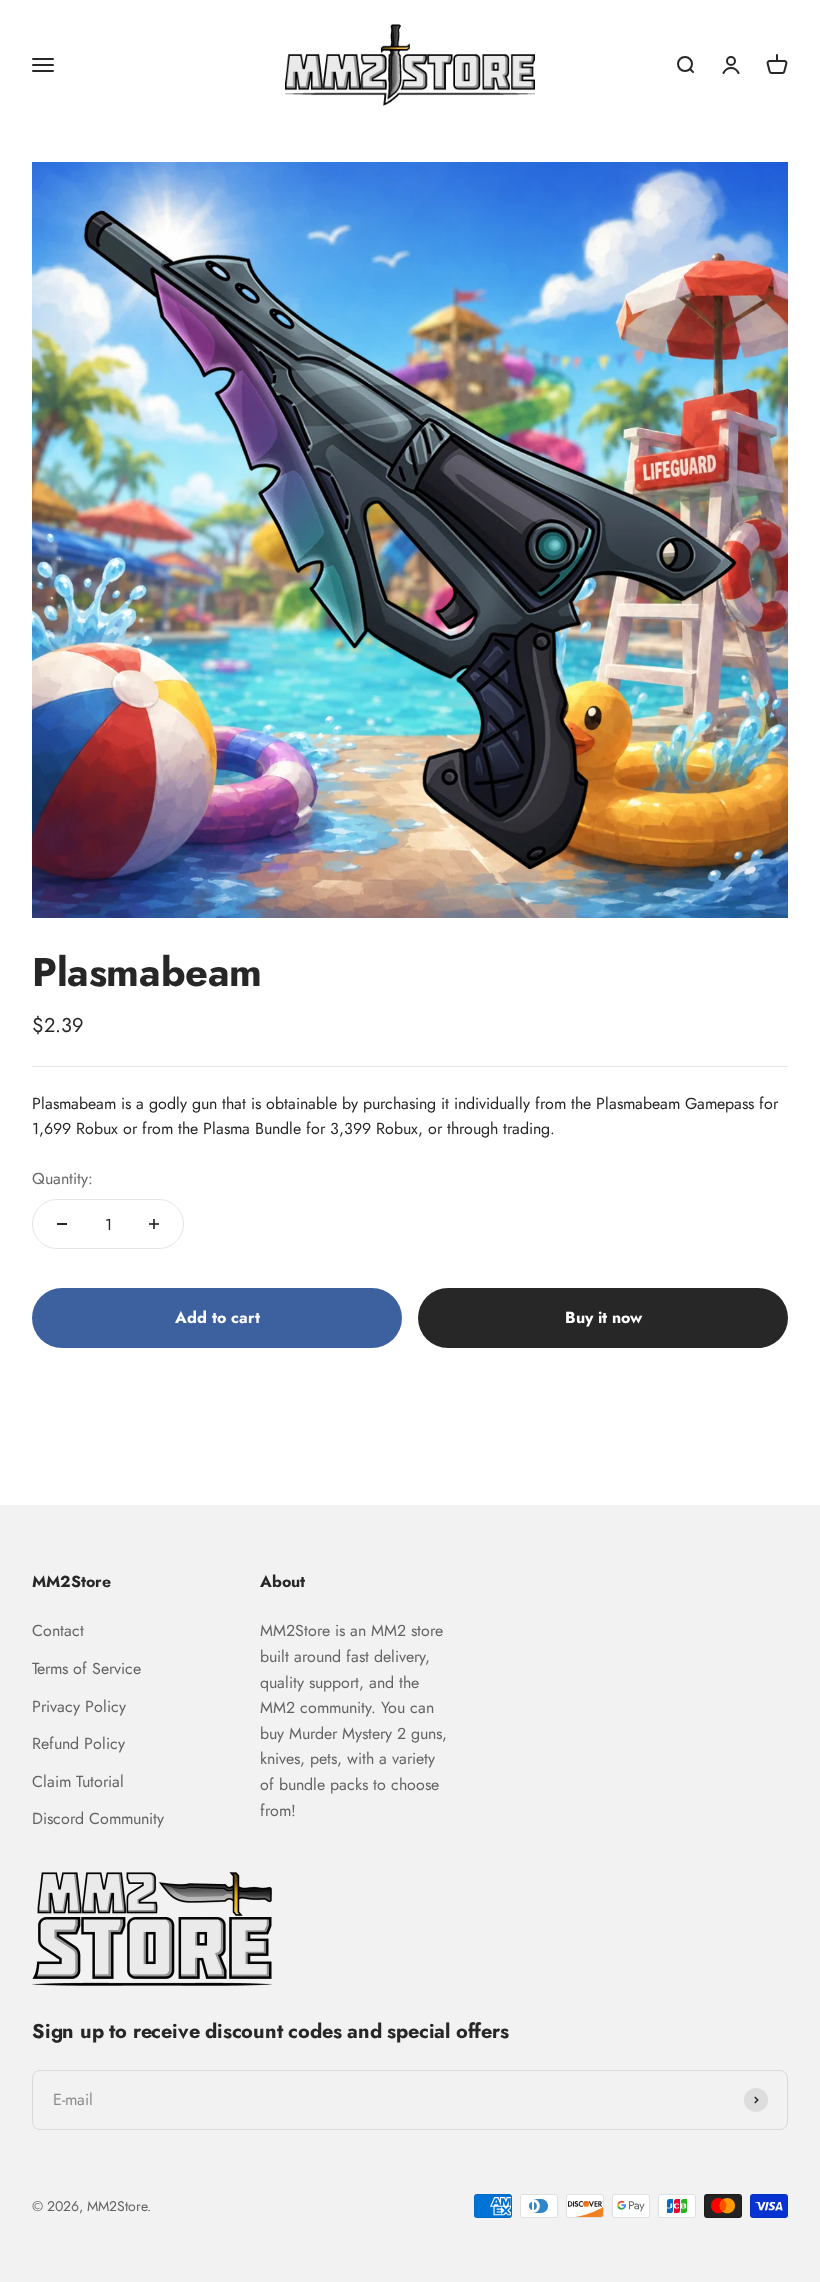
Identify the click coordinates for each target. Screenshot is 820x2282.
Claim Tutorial (78, 1781)
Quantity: (62, 1178)
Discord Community (98, 1818)
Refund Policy (78, 1743)
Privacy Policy (79, 1706)
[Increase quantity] (154, 1224)
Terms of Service (86, 1668)
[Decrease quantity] (62, 1224)
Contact (58, 1630)
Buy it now (603, 1317)
